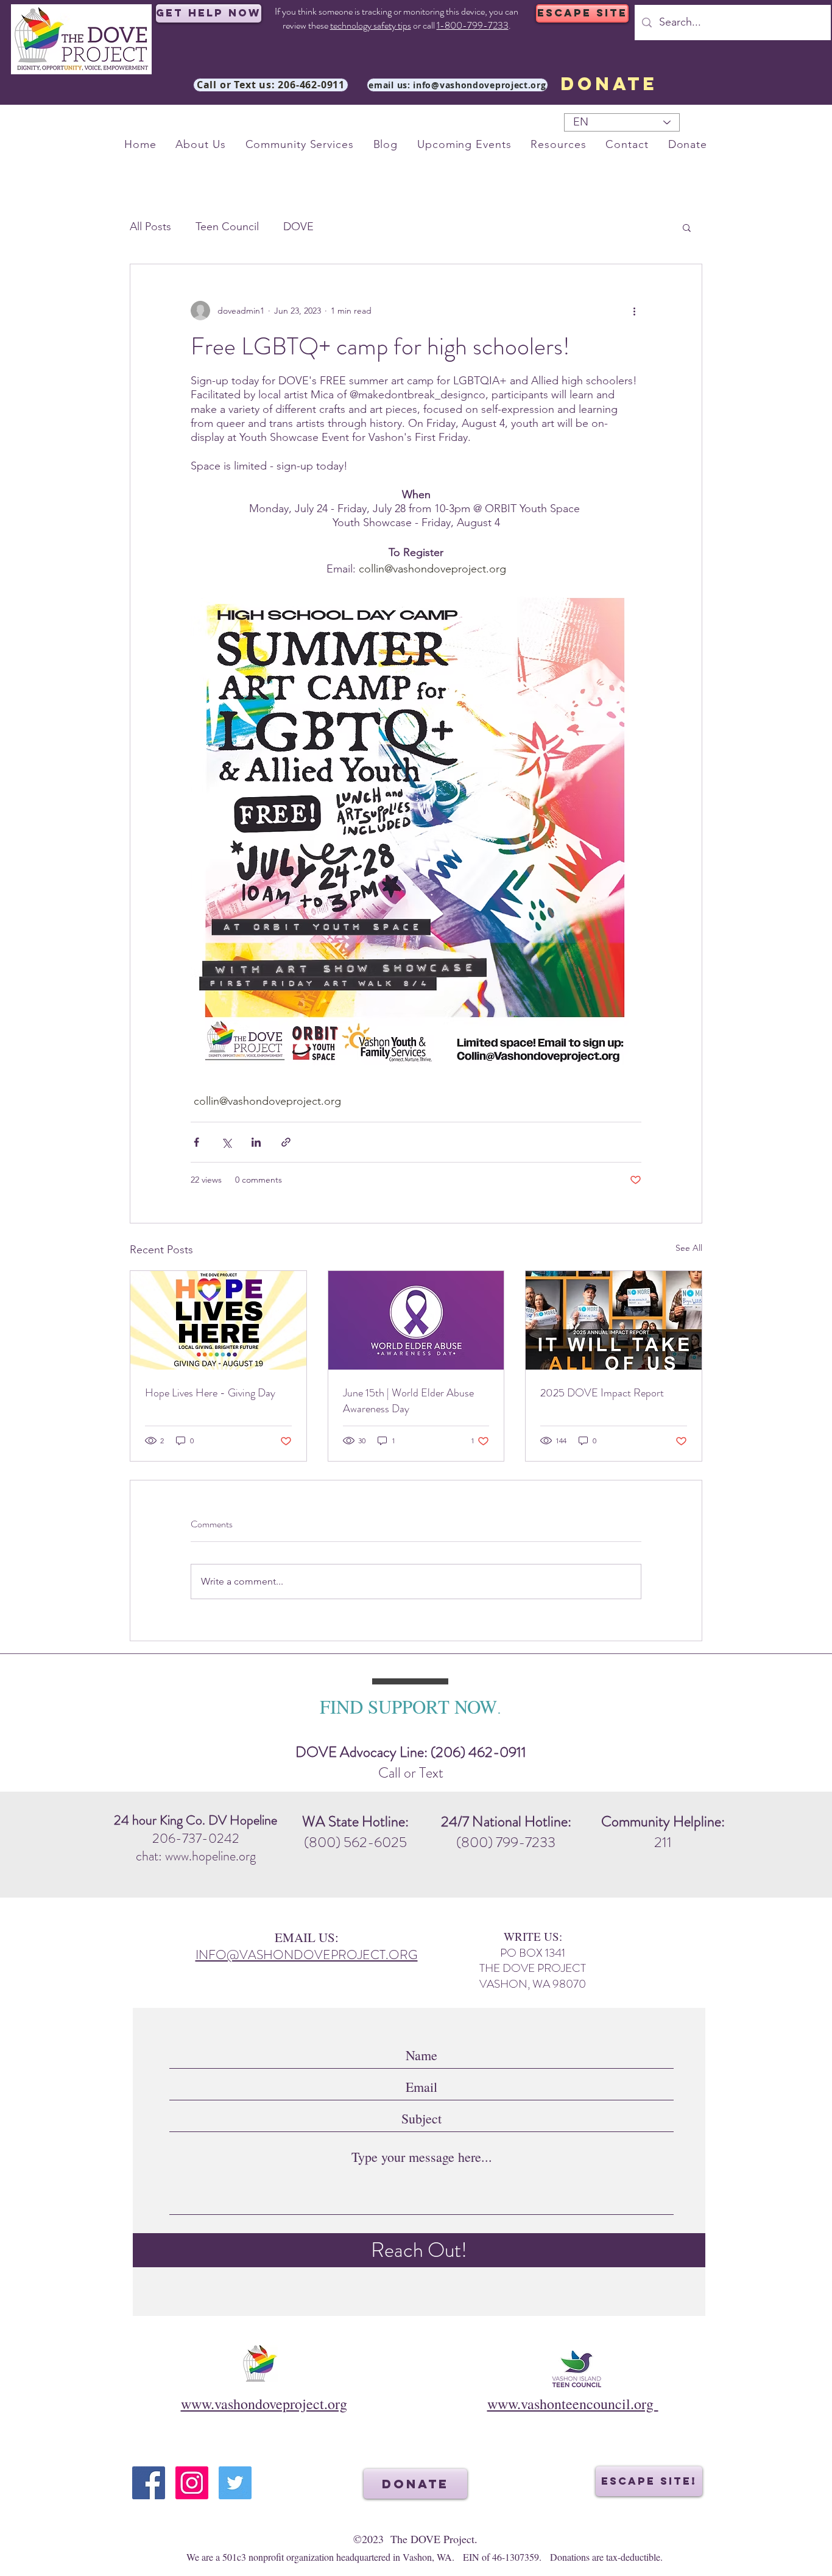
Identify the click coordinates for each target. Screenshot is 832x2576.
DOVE (298, 227)
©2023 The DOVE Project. (415, 2539)
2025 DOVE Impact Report (602, 1393)
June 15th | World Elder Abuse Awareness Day (408, 1401)
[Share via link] (286, 1142)
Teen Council (227, 227)
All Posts (150, 227)
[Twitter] (235, 2483)
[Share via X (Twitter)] (226, 1142)
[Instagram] (192, 2483)
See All (689, 1248)
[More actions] (634, 311)
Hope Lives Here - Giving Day (210, 1393)
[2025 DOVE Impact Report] (614, 1320)
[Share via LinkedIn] (256, 1142)
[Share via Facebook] (196, 1142)
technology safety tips (371, 25)
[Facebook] (149, 2483)
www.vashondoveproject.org (264, 2404)
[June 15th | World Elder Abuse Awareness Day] (416, 1320)
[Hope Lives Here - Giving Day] (218, 1320)
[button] (687, 227)
